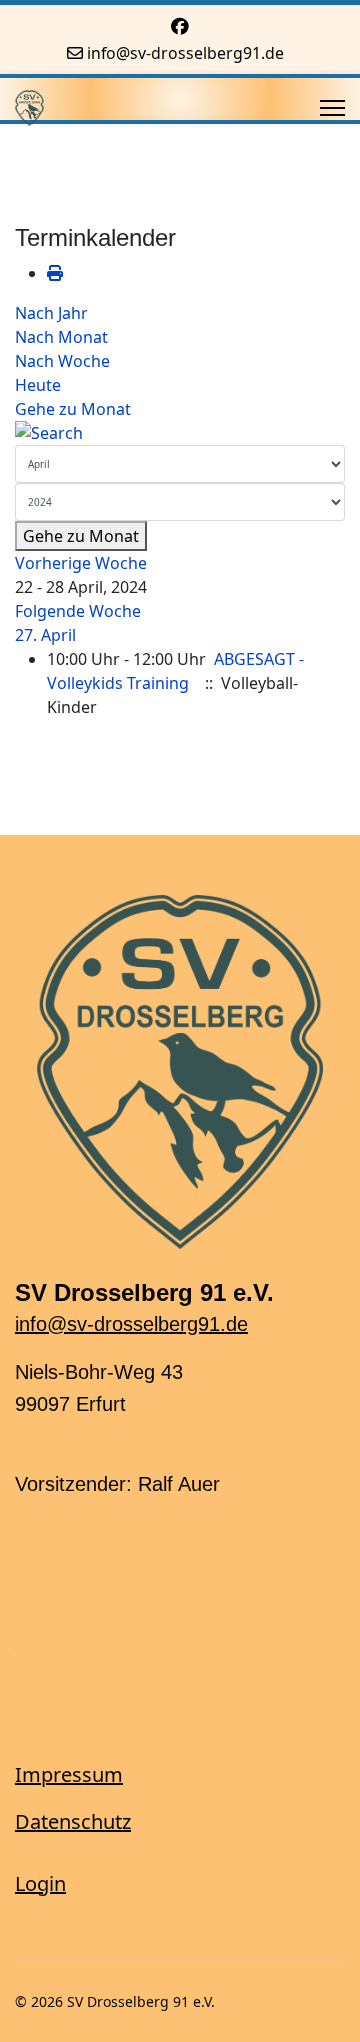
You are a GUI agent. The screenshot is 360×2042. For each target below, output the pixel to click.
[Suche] (180, 433)
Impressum (69, 1774)
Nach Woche (62, 361)
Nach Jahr (51, 313)
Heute (38, 385)
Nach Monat (61, 337)
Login (40, 1883)
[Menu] (332, 108)
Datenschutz (73, 1821)
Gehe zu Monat (73, 409)
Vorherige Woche (81, 563)
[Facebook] (180, 26)
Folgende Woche (78, 611)
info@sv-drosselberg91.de (185, 53)
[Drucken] (55, 273)
